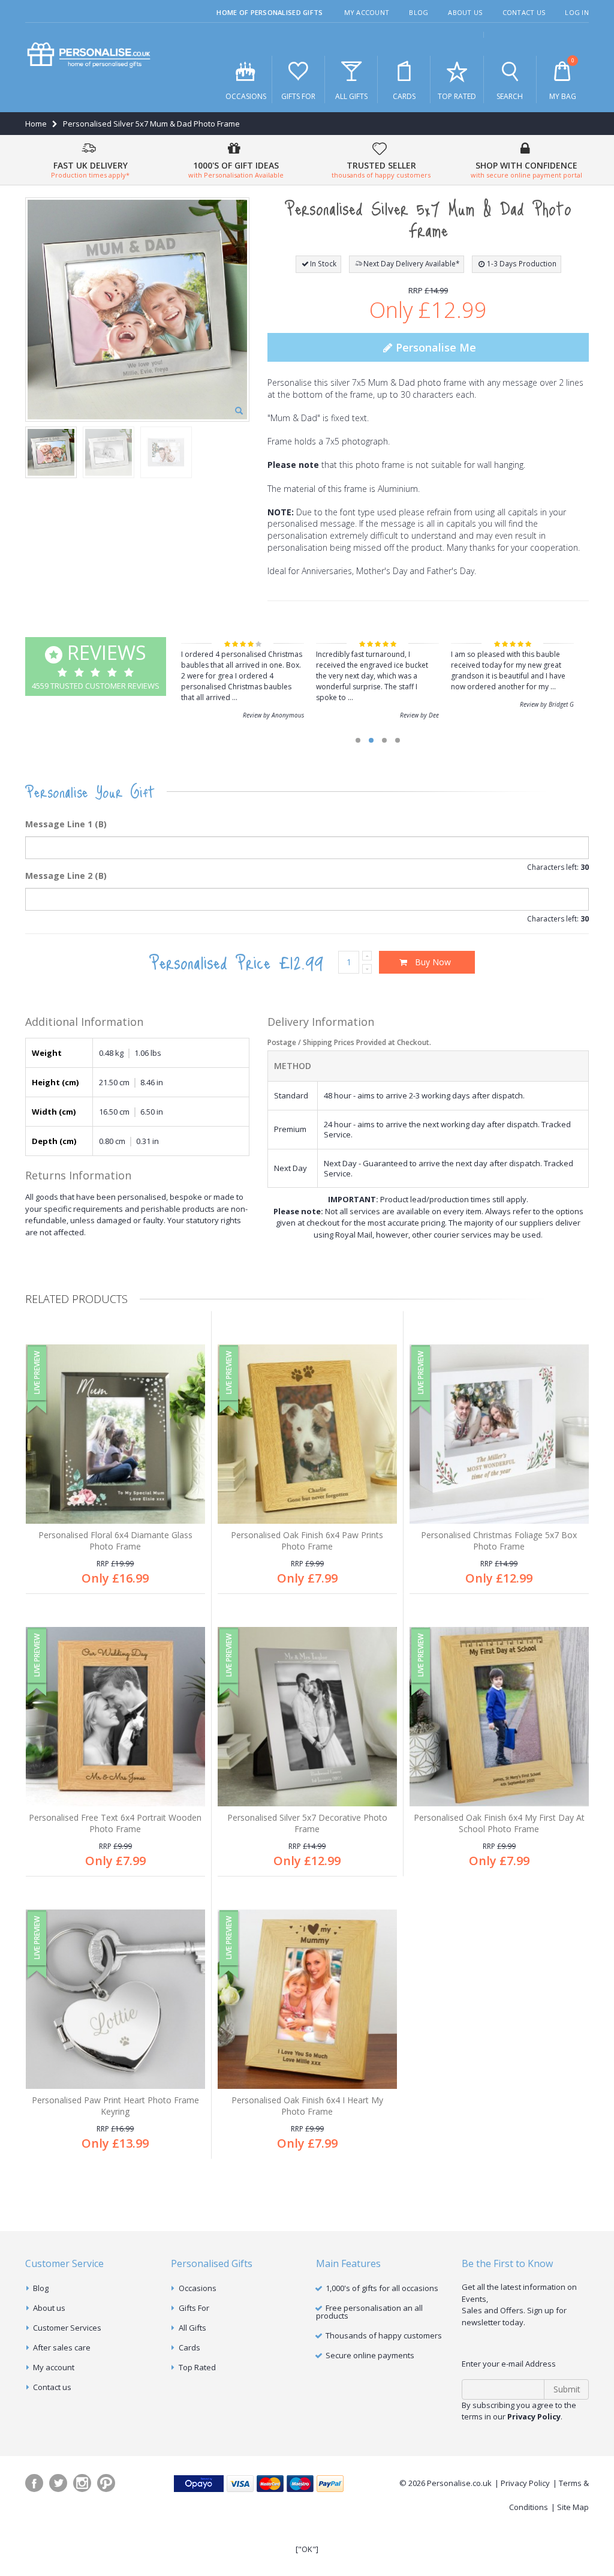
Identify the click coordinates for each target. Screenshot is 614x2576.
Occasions (246, 96)
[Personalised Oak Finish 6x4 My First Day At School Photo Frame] (499, 1717)
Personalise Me (434, 347)
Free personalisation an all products (369, 2312)
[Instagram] (82, 2483)
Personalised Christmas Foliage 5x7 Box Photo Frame (499, 1541)
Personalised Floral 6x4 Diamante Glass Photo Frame (115, 1541)
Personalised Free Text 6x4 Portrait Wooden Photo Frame (115, 1823)
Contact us (52, 2387)
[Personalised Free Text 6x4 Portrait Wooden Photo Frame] (115, 1717)
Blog (419, 12)
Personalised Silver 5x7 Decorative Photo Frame (307, 1823)
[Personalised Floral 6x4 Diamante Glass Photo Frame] (115, 1434)
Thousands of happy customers (384, 2335)
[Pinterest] (106, 2483)
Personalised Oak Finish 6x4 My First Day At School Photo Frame (499, 1823)
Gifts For (298, 96)
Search (510, 96)
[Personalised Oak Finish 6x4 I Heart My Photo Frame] (307, 1999)
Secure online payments (370, 2355)
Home (36, 124)
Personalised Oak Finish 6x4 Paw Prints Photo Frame (307, 1541)
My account (54, 2367)
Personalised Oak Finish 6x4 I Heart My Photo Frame (307, 2106)
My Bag (563, 79)
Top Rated (457, 96)
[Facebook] (34, 2483)
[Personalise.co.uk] (89, 55)
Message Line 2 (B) (66, 876)
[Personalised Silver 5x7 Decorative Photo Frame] (307, 1717)
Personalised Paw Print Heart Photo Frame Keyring (115, 2106)
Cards (404, 96)
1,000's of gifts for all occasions (382, 2288)
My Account (367, 12)
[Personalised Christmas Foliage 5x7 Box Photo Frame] (499, 1434)
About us (49, 2308)
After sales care (62, 2347)
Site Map (573, 2507)
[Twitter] (58, 2483)
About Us (465, 12)
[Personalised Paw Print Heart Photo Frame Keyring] (115, 1999)
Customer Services (67, 2328)
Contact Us (524, 12)
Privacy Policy (525, 2483)
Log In (577, 12)
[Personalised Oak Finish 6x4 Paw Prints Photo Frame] (307, 1434)
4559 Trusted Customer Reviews (96, 665)
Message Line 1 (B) (66, 824)
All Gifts (351, 96)
